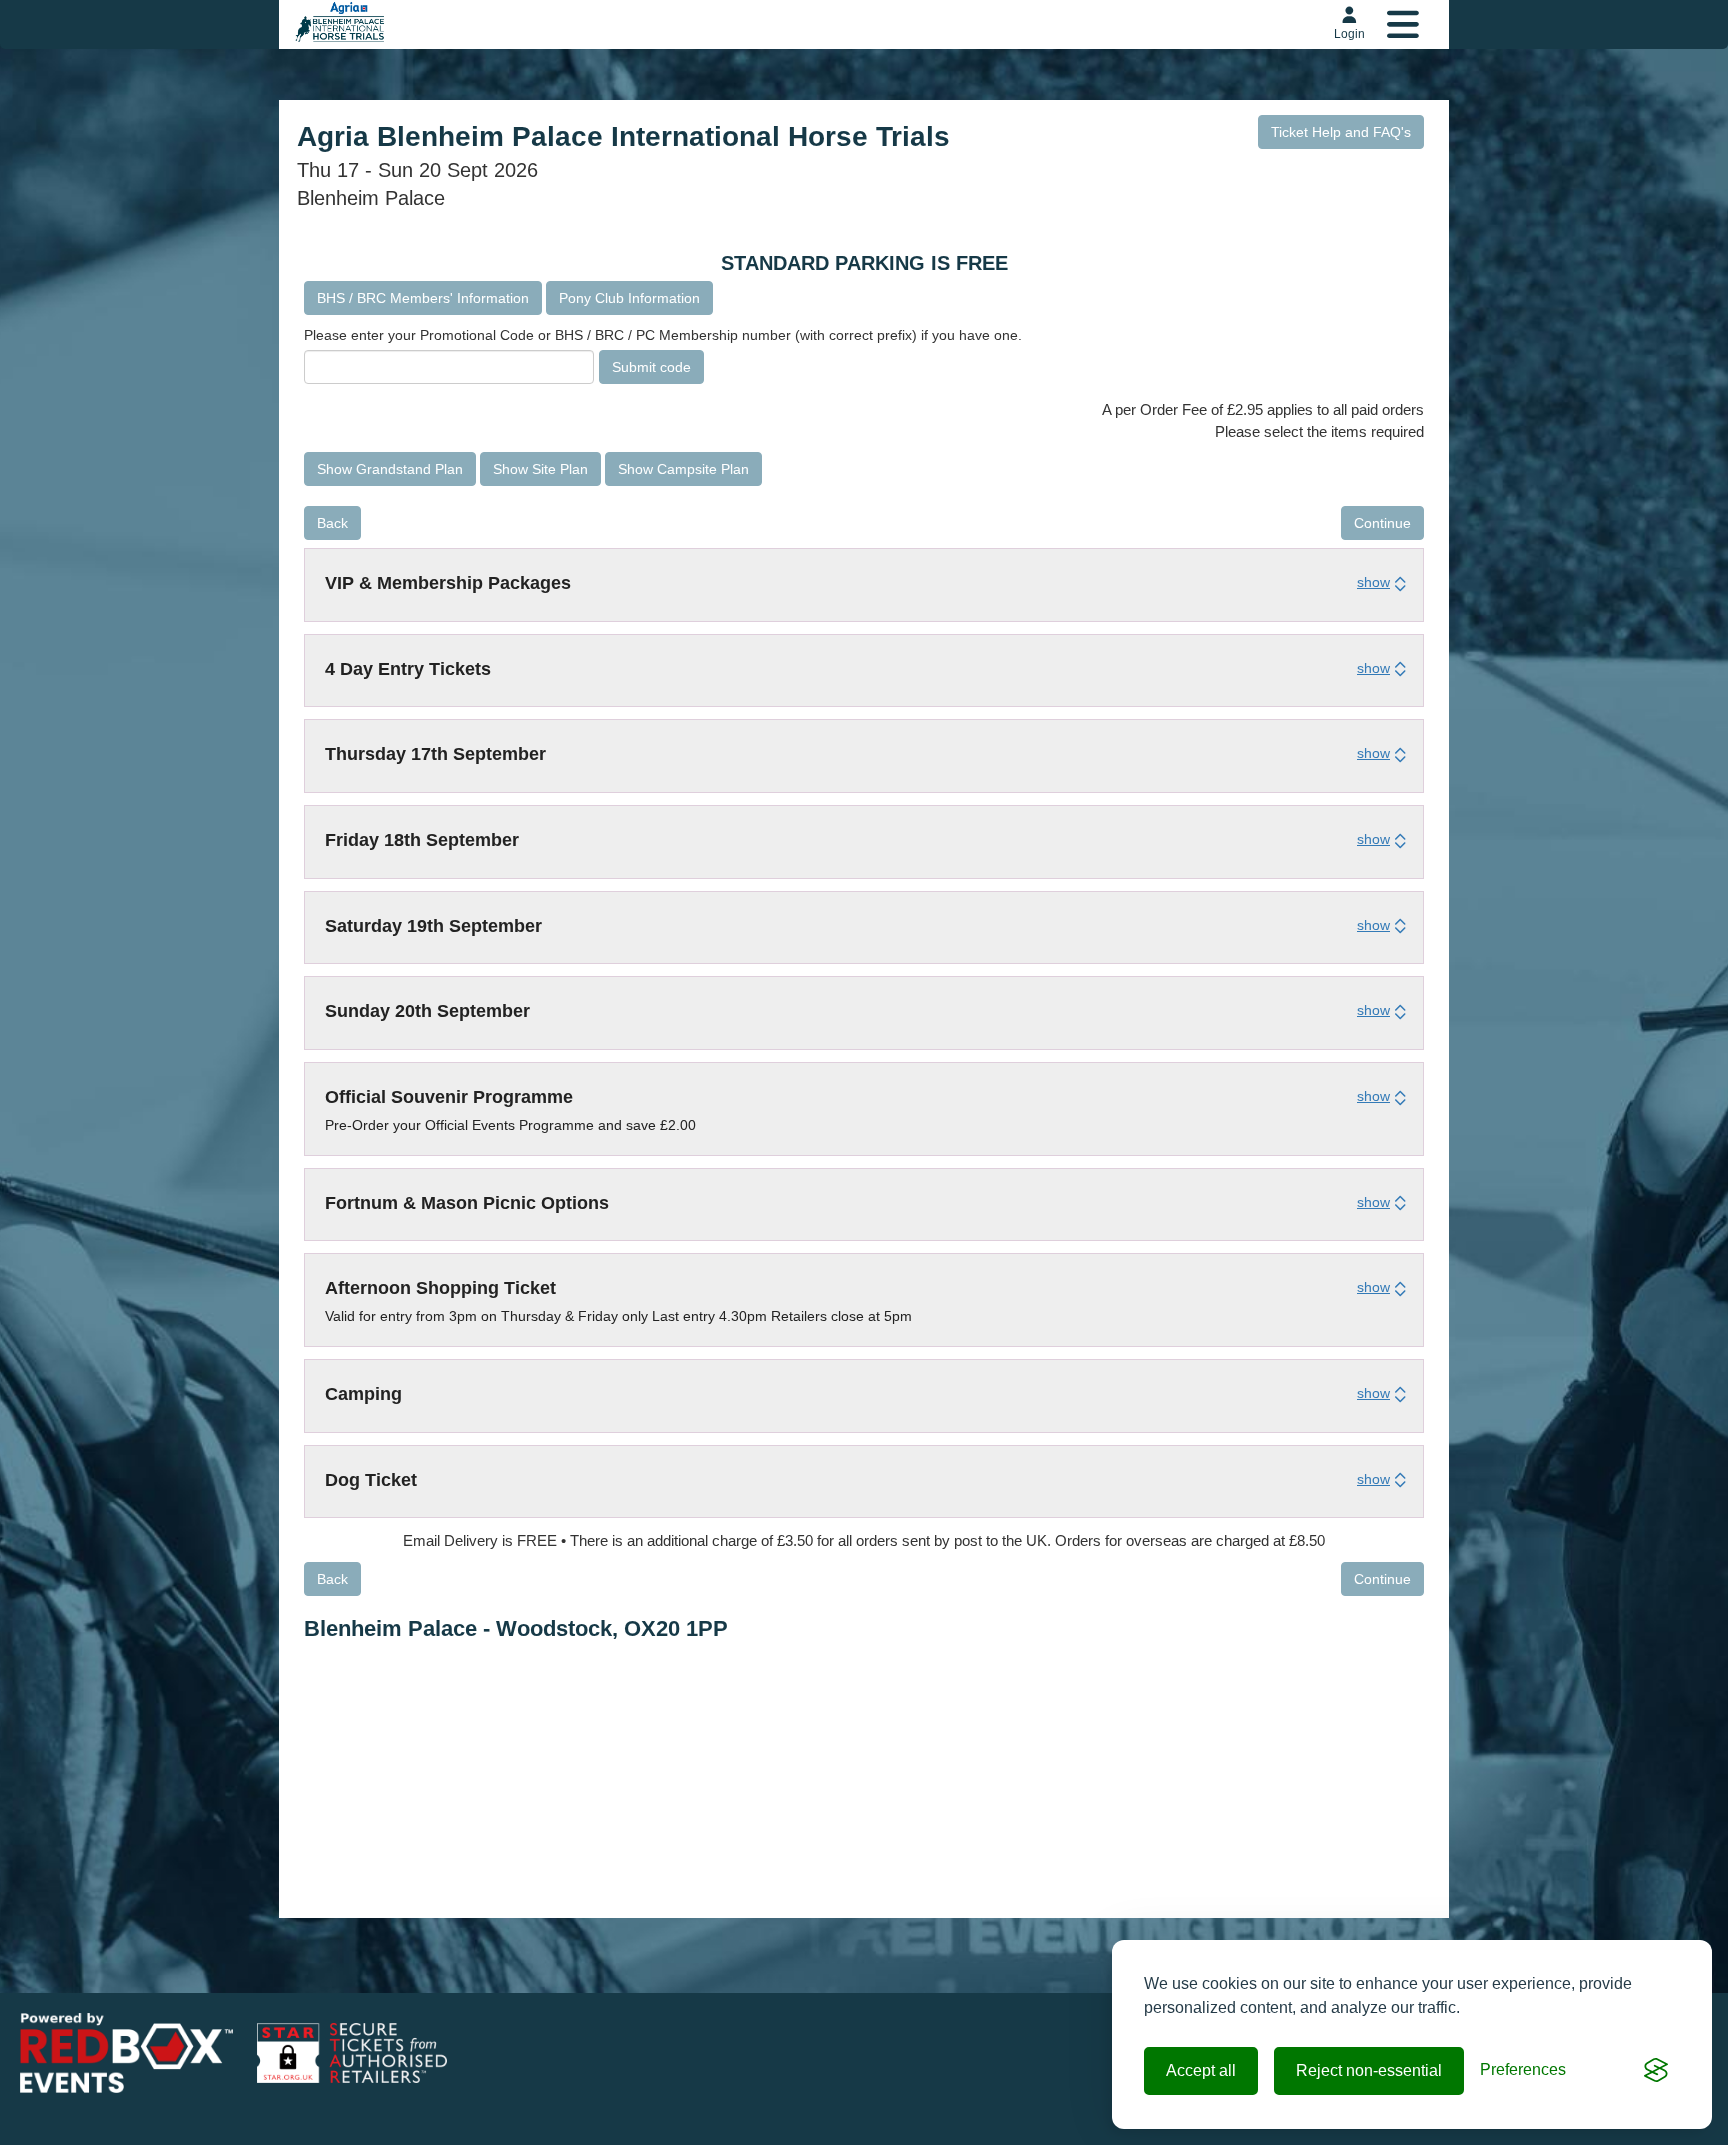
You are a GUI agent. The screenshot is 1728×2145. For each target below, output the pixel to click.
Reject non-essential (1369, 2070)
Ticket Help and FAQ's (1341, 132)
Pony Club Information (629, 298)
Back (332, 523)
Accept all (1201, 2070)
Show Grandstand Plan (390, 469)
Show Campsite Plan (683, 469)
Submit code (651, 367)
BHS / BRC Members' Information (423, 298)
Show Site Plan (540, 469)
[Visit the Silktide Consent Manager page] (1656, 2071)
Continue (1382, 523)
